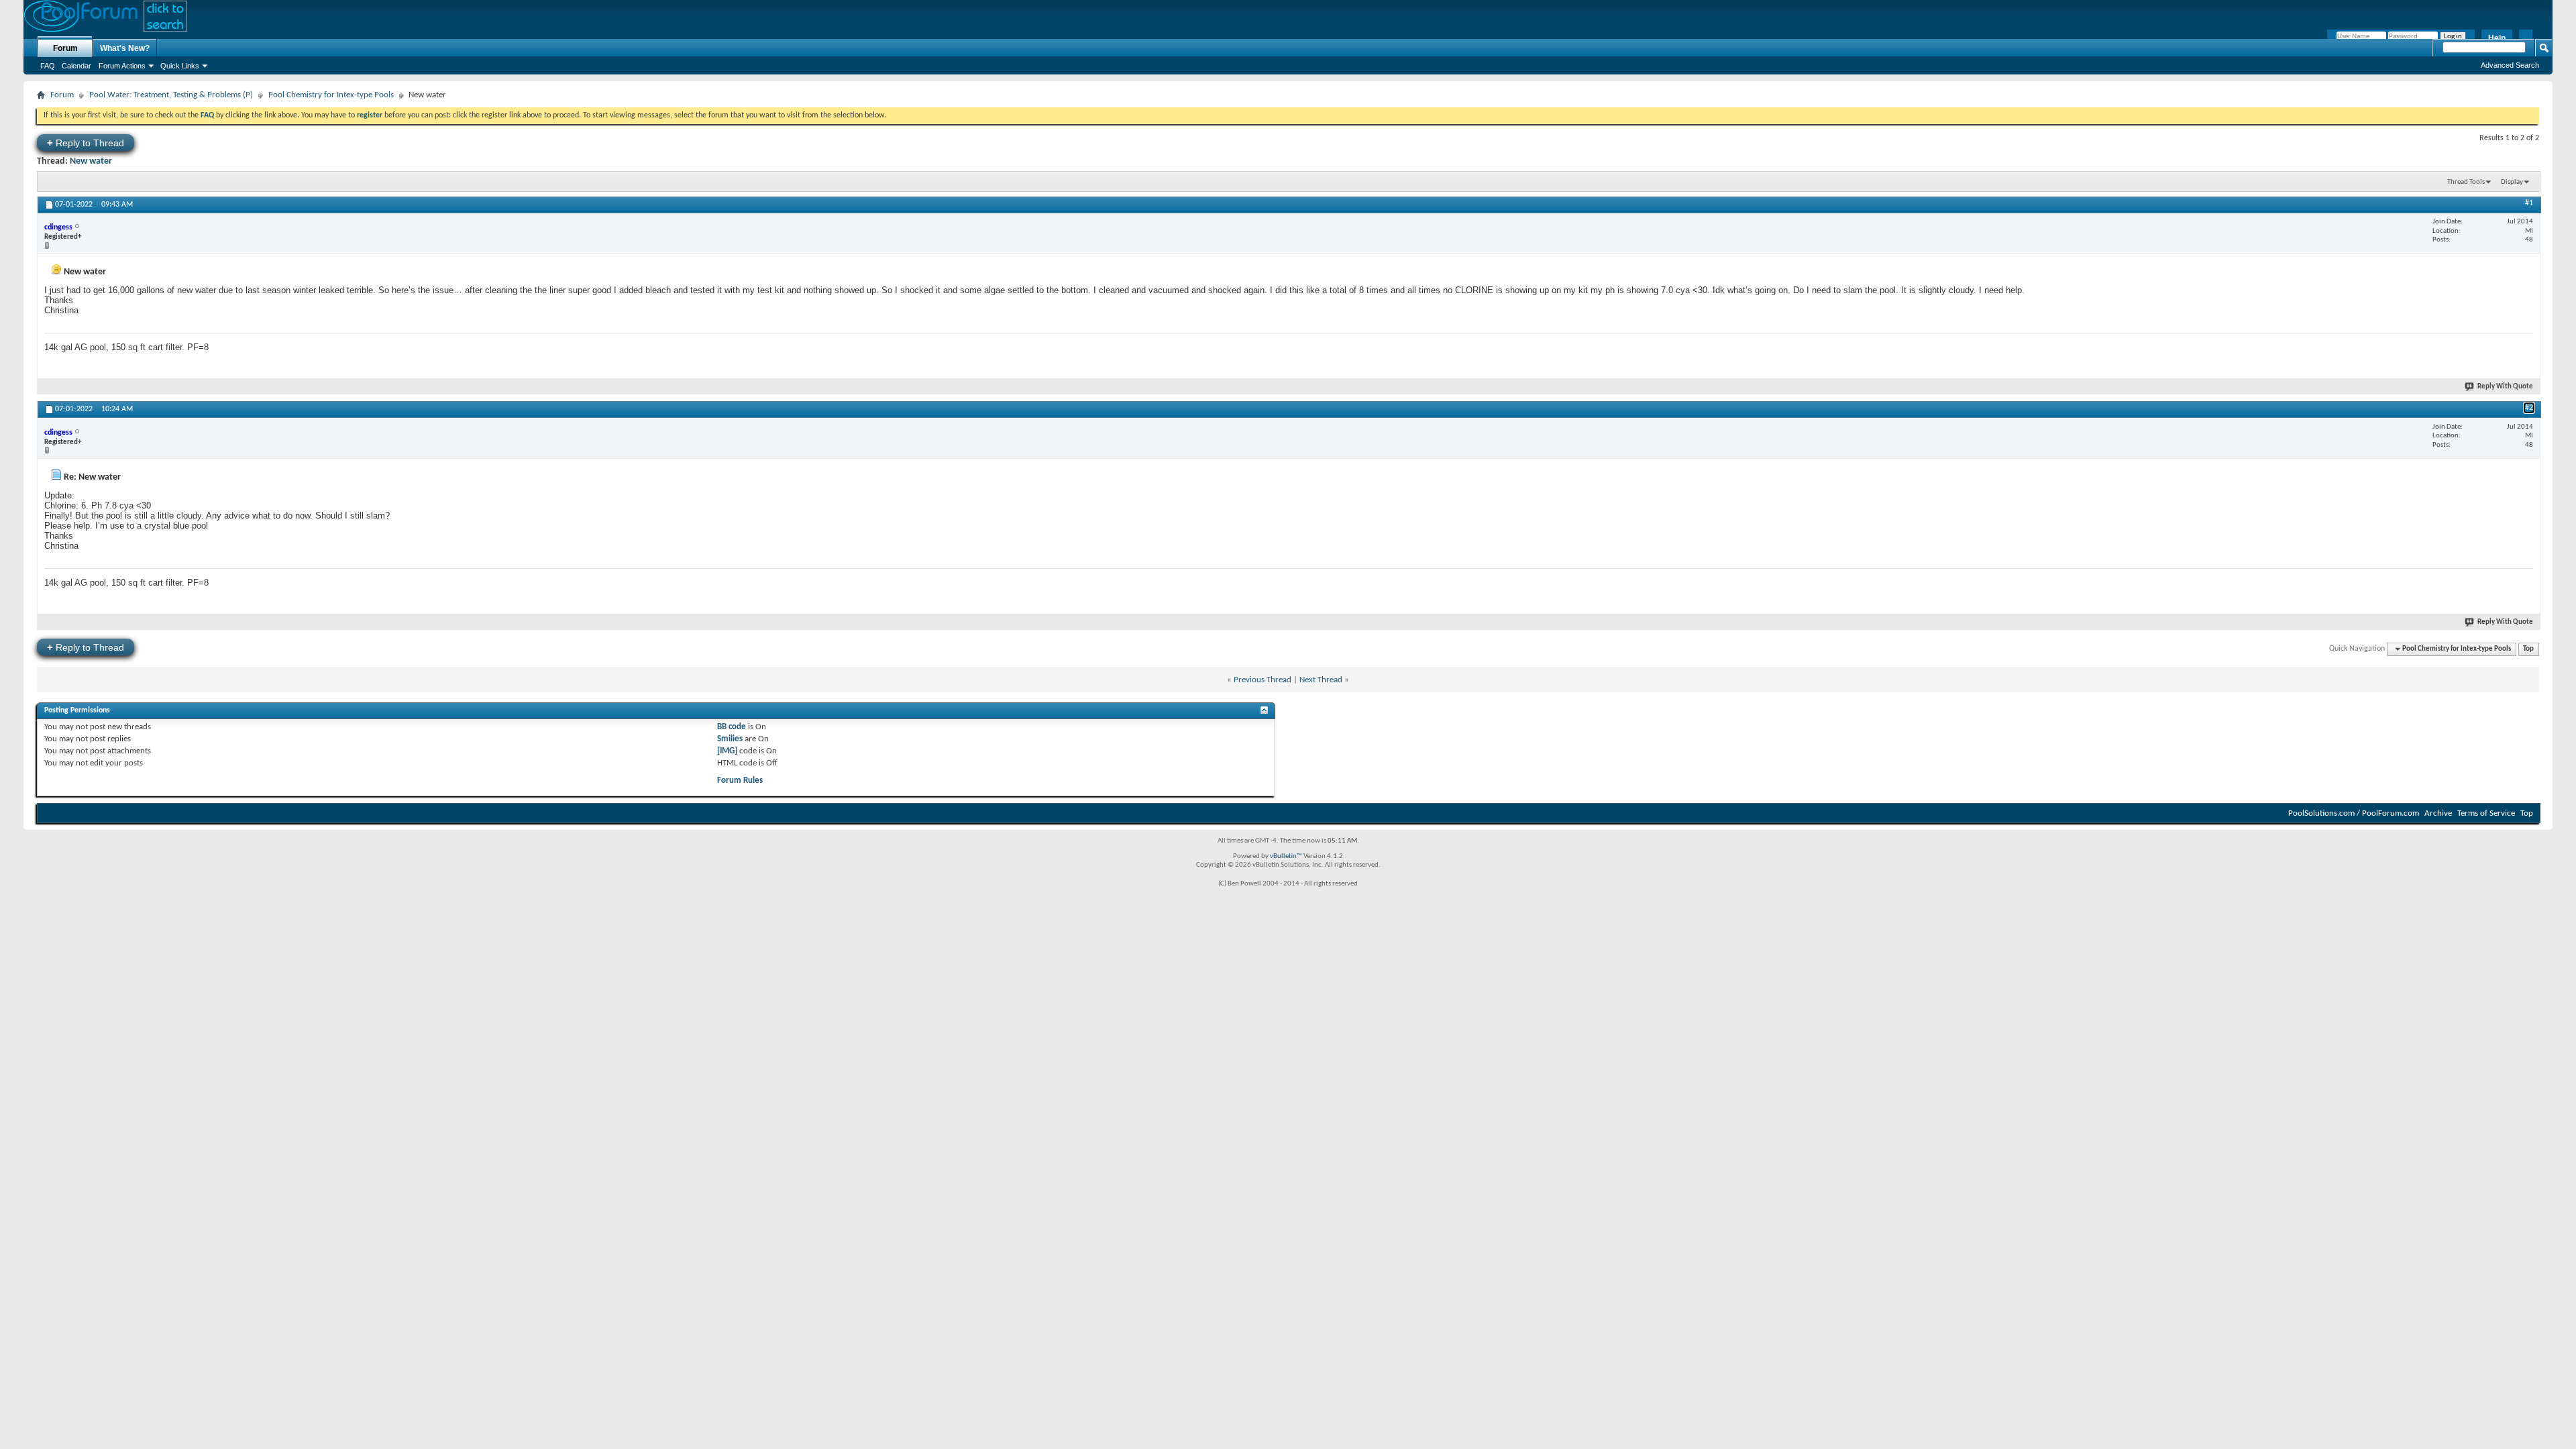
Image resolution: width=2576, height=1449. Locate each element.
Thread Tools (2466, 182)
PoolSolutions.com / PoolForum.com (2354, 813)
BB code (732, 727)
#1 (2529, 203)
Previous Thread (1263, 680)
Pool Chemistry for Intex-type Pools (331, 95)
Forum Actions (122, 66)
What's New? (125, 48)
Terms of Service (2486, 813)
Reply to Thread (86, 143)
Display (2512, 182)
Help (2497, 38)
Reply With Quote (2505, 387)
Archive (2438, 813)
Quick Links (180, 66)
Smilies (730, 739)
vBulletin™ (1286, 856)
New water (91, 161)
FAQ (48, 66)
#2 (2529, 408)
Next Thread (1321, 680)
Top (2528, 649)
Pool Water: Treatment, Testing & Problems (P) (171, 95)
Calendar (76, 66)
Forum (65, 48)
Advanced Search (2510, 65)
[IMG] (727, 751)
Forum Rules (740, 781)
